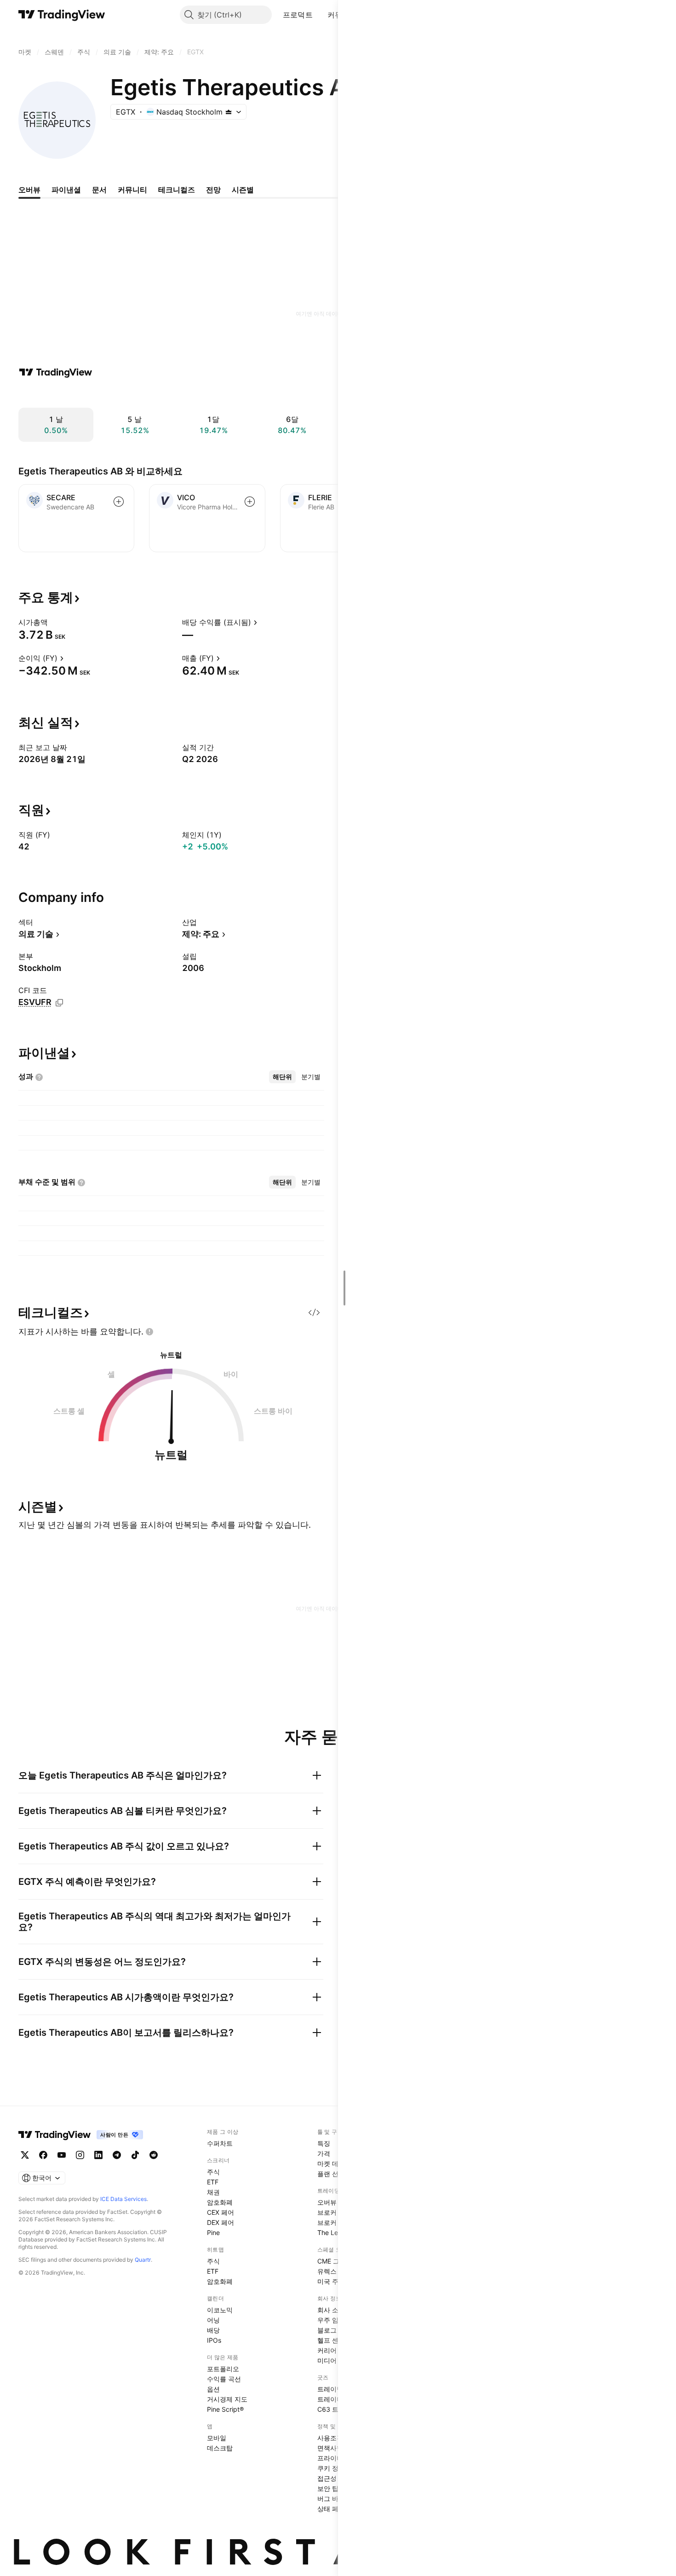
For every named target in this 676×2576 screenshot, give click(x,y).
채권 (213, 2192)
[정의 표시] (54, 622)
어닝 (213, 2320)
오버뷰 (327, 2202)
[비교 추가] (119, 502)
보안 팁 (328, 2488)
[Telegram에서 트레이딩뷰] (117, 2155)
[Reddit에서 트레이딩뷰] (154, 2155)
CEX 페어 (221, 2212)
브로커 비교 (334, 2222)
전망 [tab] (213, 190)
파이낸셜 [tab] (66, 190)
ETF (213, 2182)
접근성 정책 (334, 2478)
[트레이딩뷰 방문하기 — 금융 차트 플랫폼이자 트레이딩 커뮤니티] (56, 372)
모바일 (217, 2438)
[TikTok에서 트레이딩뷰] (135, 2155)
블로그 (327, 2330)
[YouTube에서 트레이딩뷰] (62, 2155)
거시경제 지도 (227, 2399)
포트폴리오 (223, 2369)
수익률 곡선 (224, 2379)
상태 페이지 (334, 2509)
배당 (213, 2330)
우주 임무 (331, 2320)
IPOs (214, 2340)
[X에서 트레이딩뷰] (25, 2155)
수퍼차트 (220, 2143)
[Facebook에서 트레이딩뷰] (43, 2155)
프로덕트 (298, 15)
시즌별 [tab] (243, 190)
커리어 (327, 2350)
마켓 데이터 (334, 2163)
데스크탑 (220, 2448)
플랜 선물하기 (338, 2174)
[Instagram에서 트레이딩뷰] (80, 2155)
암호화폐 (220, 2202)
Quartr (143, 2260)
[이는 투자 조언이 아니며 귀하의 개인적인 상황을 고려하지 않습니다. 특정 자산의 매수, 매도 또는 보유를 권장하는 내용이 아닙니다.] (149, 1332)
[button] (320, 15)
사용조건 (330, 2438)
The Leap (332, 2232)
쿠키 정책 (331, 2468)
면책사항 (330, 2448)
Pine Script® (225, 2409)
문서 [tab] (99, 190)
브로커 (327, 2212)
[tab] (282, 1077)
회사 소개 (331, 2310)
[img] (229, 112)
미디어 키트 (334, 2360)
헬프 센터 (331, 2340)
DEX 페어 (221, 2222)
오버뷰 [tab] (29, 190)
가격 (324, 2153)
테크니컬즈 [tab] (177, 190)
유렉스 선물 (334, 2271)
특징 (324, 2143)
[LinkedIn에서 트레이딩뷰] (98, 2155)
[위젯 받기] (314, 1312)
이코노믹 (220, 2310)
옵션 (213, 2389)
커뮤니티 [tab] (132, 190)
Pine (213, 2232)
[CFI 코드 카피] (59, 1003)
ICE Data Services (123, 2199)
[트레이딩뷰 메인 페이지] (62, 15)
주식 (213, 2172)
